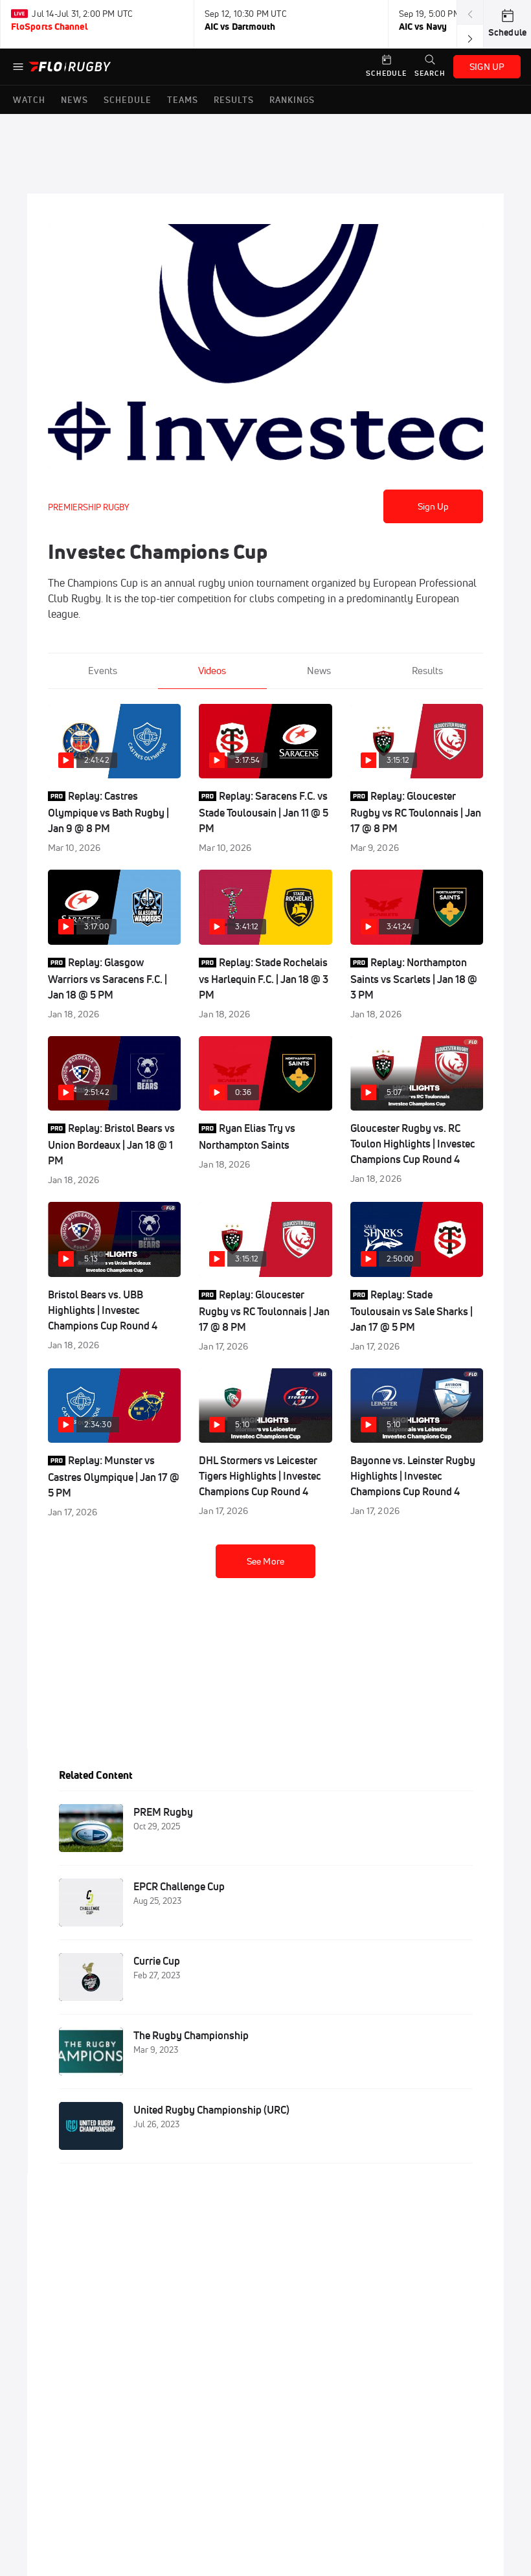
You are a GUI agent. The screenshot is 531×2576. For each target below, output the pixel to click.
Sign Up (434, 506)
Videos (212, 671)
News (319, 671)
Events (103, 671)
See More (265, 1561)
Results (427, 671)
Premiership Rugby (88, 507)
